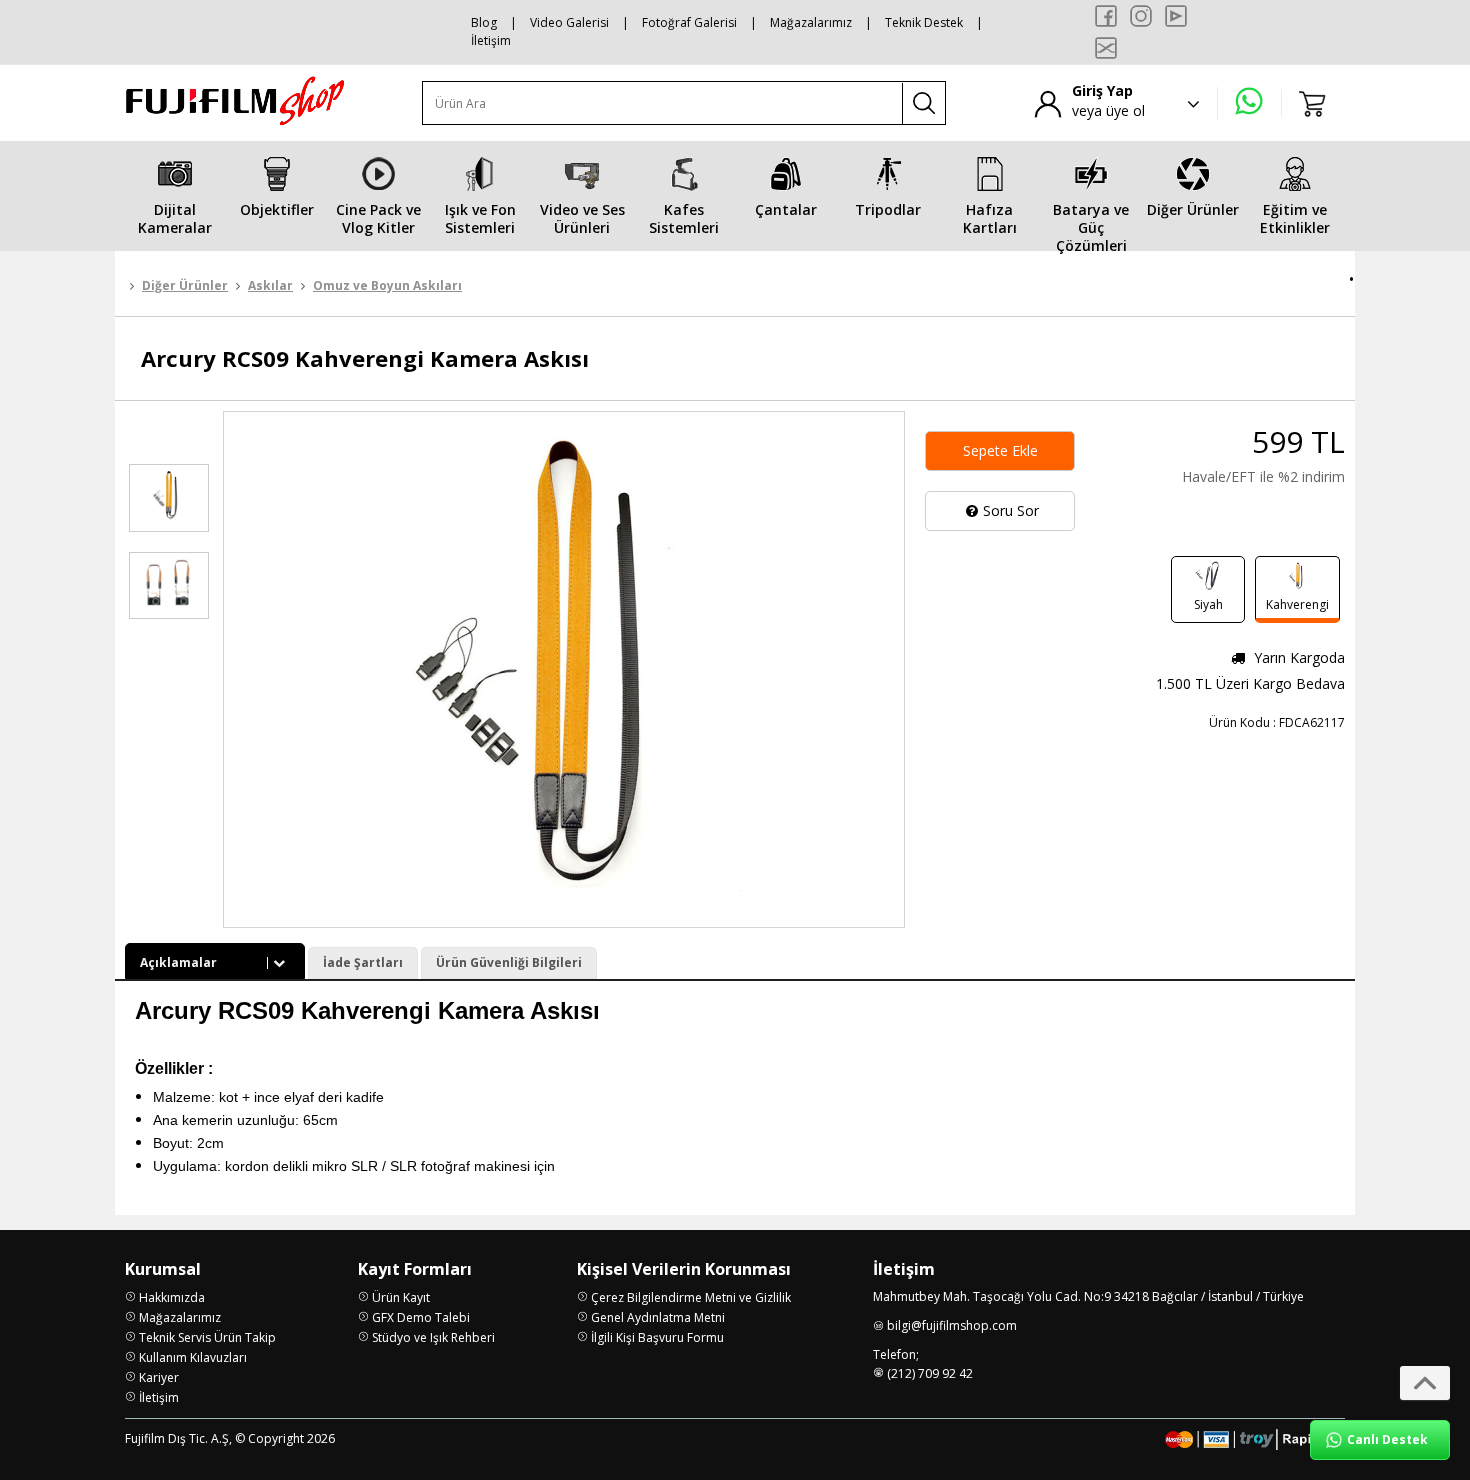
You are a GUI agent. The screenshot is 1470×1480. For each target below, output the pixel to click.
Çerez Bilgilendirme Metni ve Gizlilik (691, 1297)
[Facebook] (1106, 16)
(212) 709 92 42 (930, 1373)
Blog (484, 22)
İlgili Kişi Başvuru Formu (657, 1337)
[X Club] (1106, 48)
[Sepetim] (1313, 103)
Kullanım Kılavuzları (193, 1357)
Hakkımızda (172, 1297)
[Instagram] (1141, 16)
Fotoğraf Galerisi (689, 22)
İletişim (491, 40)
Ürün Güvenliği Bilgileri (509, 962)
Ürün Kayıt (401, 1297)
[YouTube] (1176, 16)
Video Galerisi (569, 22)
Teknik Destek (924, 22)
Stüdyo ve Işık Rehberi (433, 1337)
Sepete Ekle (1000, 450)
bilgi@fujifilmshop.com (952, 1325)
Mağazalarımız (811, 22)
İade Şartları (363, 962)
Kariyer (159, 1377)
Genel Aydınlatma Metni (658, 1317)
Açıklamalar (178, 962)
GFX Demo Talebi (421, 1317)
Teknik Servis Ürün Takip (207, 1337)
